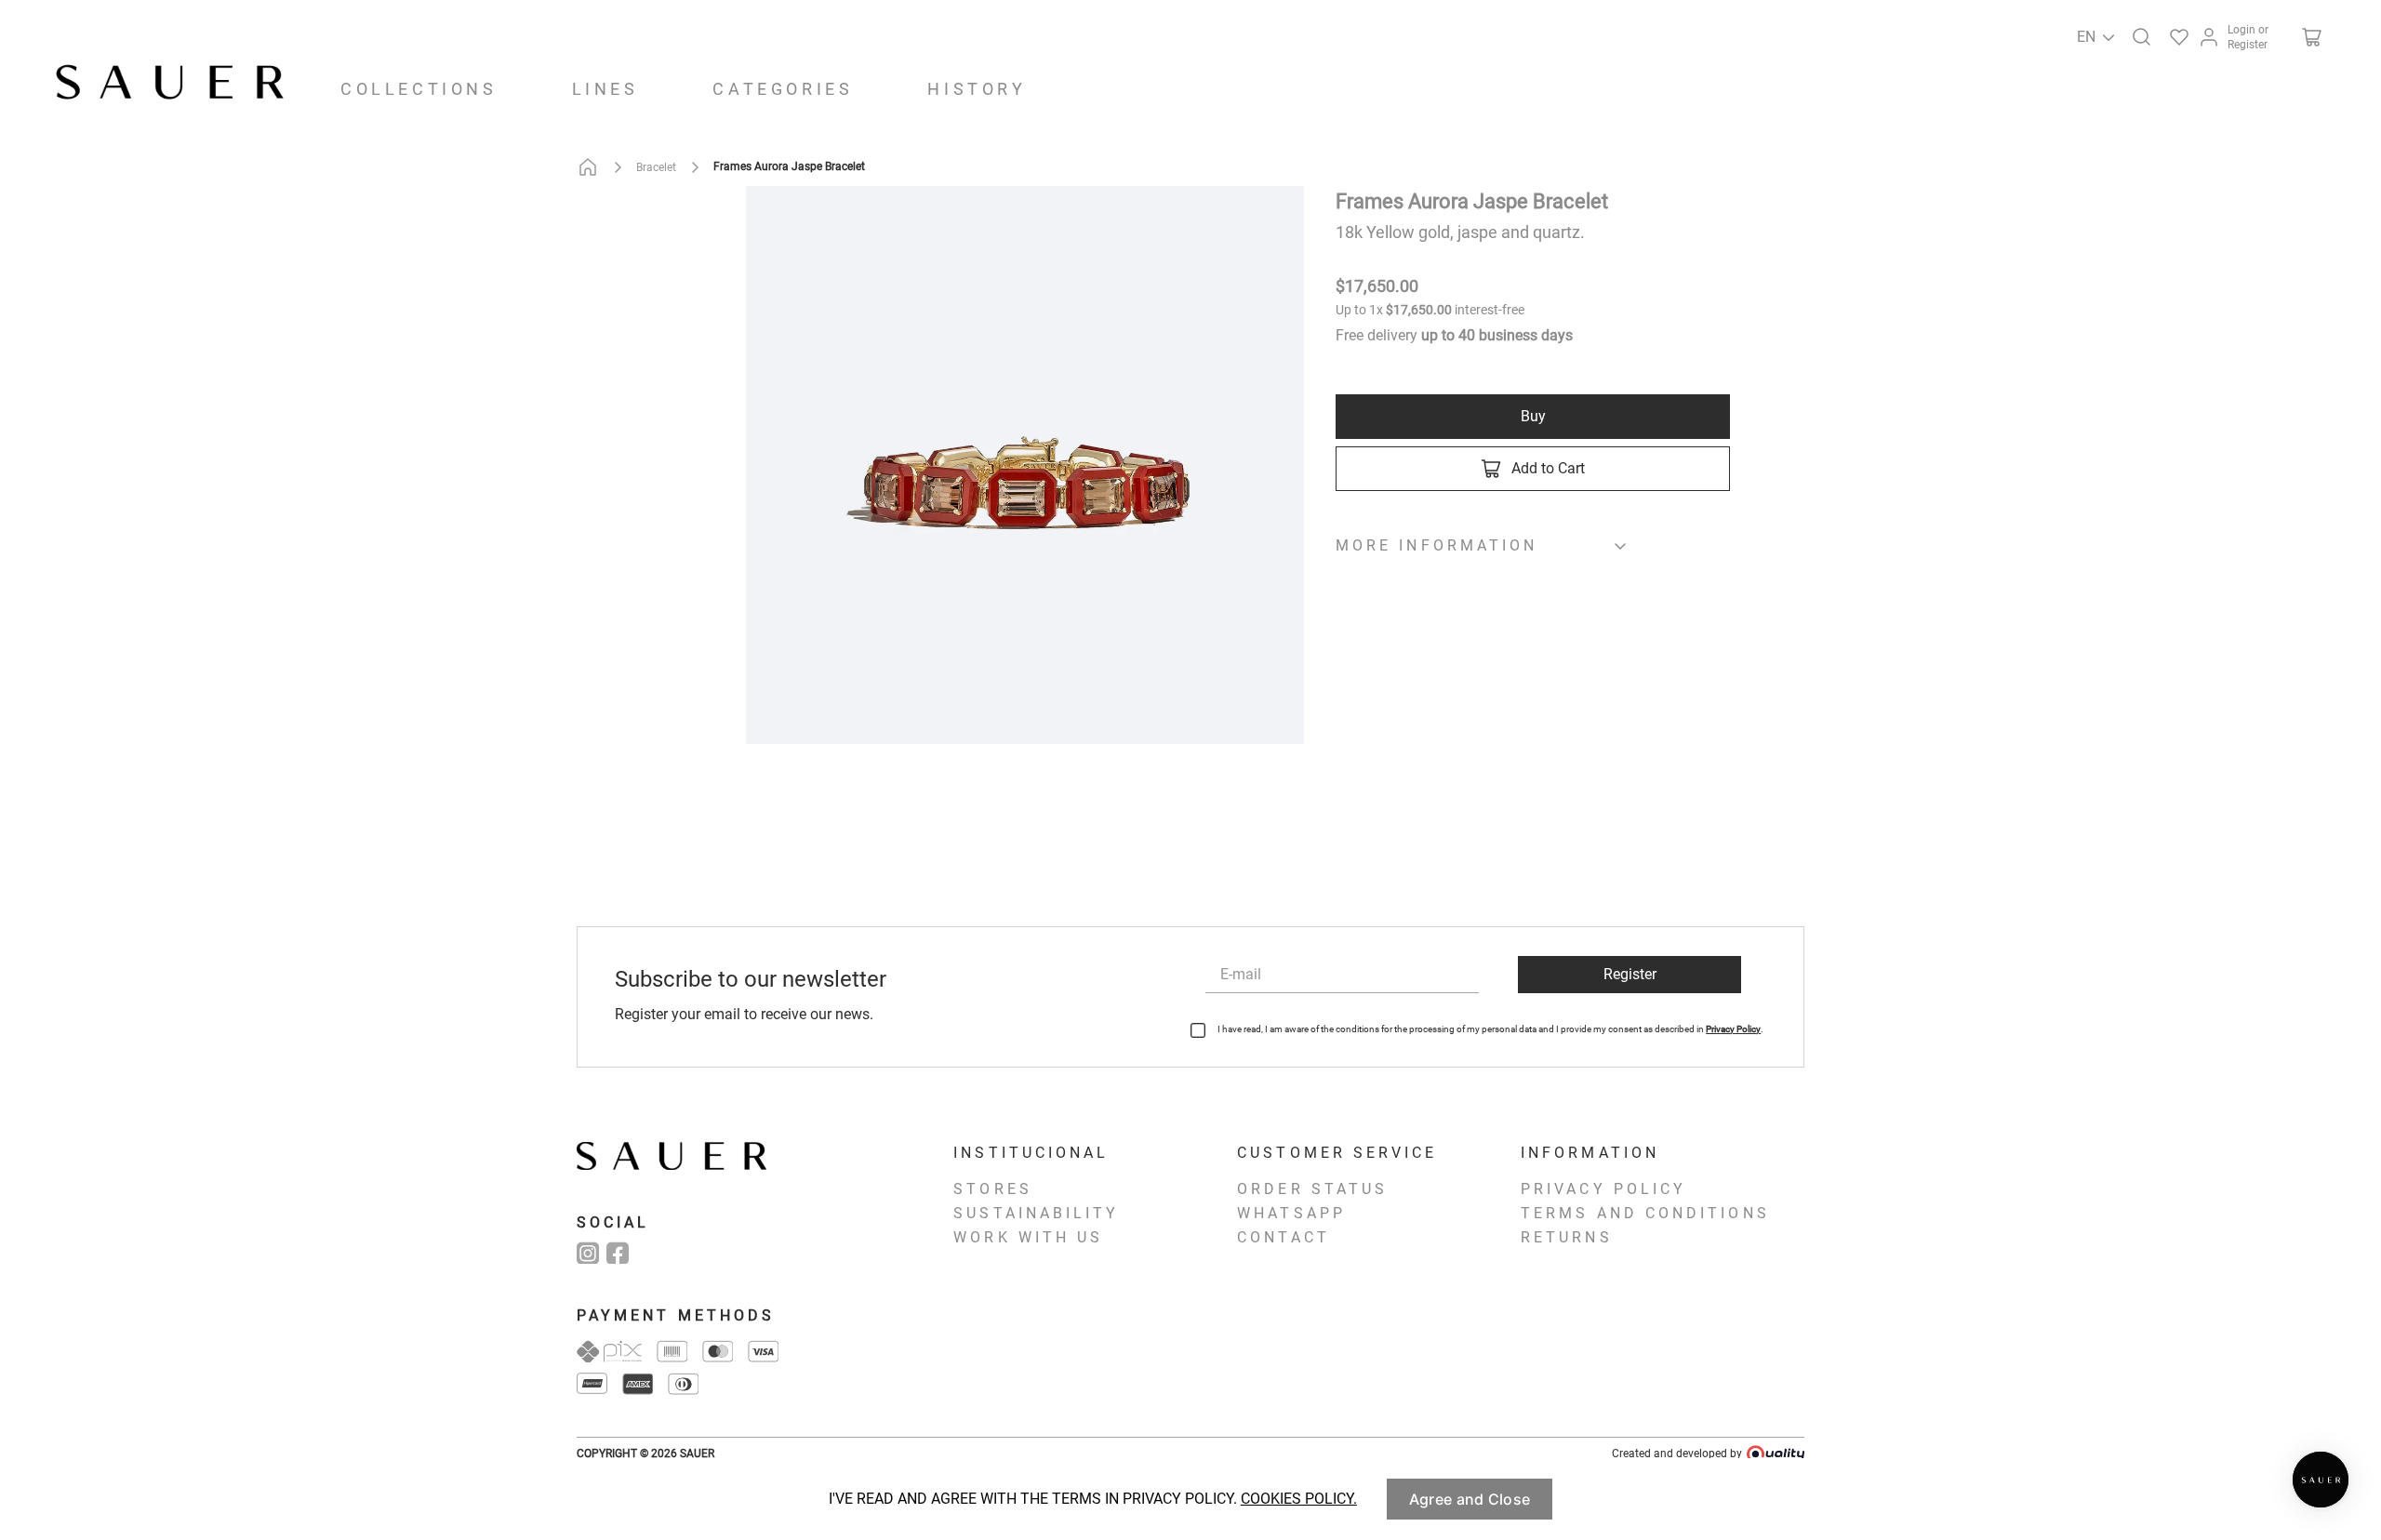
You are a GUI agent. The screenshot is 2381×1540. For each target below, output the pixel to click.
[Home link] (592, 167)
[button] (2138, 33)
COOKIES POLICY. (1299, 1499)
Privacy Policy (1733, 1029)
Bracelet (656, 167)
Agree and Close (1470, 1499)
